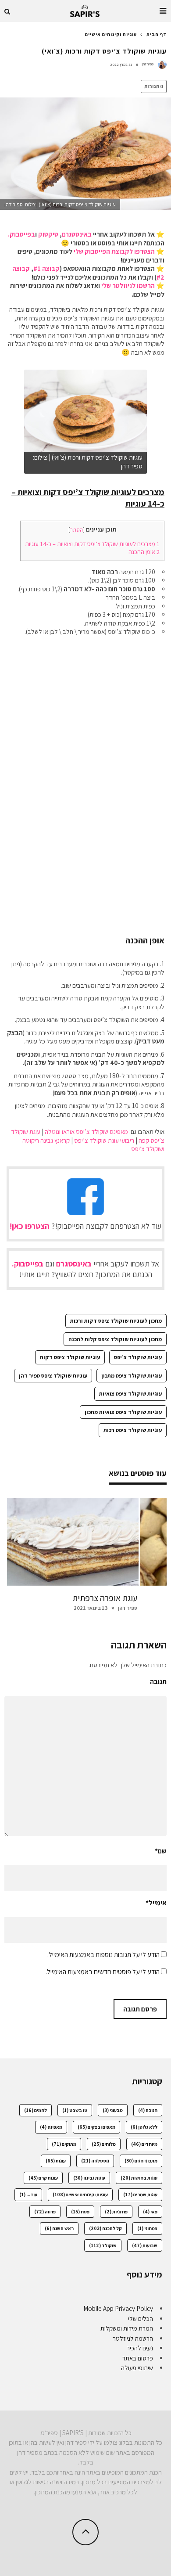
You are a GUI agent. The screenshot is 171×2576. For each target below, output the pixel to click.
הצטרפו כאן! (30, 1226)
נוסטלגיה (95, 2161)
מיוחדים (144, 2144)
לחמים (36, 2110)
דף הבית (157, 34)
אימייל (156, 1903)
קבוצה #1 (46, 268)
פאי (150, 2212)
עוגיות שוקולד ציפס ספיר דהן (53, 1376)
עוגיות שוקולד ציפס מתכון (132, 1376)
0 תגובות (154, 86)
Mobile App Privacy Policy (118, 2308)
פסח (80, 2212)
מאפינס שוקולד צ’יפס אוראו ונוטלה (86, 1131)
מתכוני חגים (141, 2161)
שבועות (145, 2245)
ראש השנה (59, 2228)
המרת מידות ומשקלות (127, 2328)
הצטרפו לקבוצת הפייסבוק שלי (114, 251)
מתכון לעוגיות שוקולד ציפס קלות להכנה (115, 1339)
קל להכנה (105, 2228)
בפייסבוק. (21, 234)
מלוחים (104, 2144)
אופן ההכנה (144, 552)
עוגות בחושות (139, 2178)
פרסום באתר (138, 2358)
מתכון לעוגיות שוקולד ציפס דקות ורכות (116, 1321)
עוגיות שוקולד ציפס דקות (70, 1357)
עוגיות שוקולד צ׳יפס (138, 1357)
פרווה (45, 2212)
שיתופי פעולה (137, 2368)
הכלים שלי (141, 2319)
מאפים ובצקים (96, 2127)
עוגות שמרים (140, 2195)
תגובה (158, 1682)
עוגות (56, 2161)
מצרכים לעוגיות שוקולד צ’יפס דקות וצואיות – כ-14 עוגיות (92, 544)
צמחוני (147, 2228)
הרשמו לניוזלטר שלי (128, 286)
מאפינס (51, 2127)
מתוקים (64, 2144)
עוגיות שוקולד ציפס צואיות (130, 1394)
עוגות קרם (43, 2178)
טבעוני (113, 2110)
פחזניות (116, 2212)
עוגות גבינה (89, 2178)
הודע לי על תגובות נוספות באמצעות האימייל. (103, 1955)
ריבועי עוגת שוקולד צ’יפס (104, 1140)
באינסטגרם (77, 234)
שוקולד (103, 2245)
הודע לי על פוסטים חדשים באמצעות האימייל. (103, 1972)
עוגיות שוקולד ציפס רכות (133, 1430)
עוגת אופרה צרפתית (105, 1598)
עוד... (28, 2195)
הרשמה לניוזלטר (133, 2338)
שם (161, 1851)
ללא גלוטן (144, 2127)
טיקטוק (48, 234)
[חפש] (7, 11)
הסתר (77, 530)
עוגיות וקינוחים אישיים (80, 2195)
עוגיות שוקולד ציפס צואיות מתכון (123, 1412)
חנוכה (148, 2110)
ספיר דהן (148, 64)
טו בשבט (75, 2110)
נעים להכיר (140, 2348)
